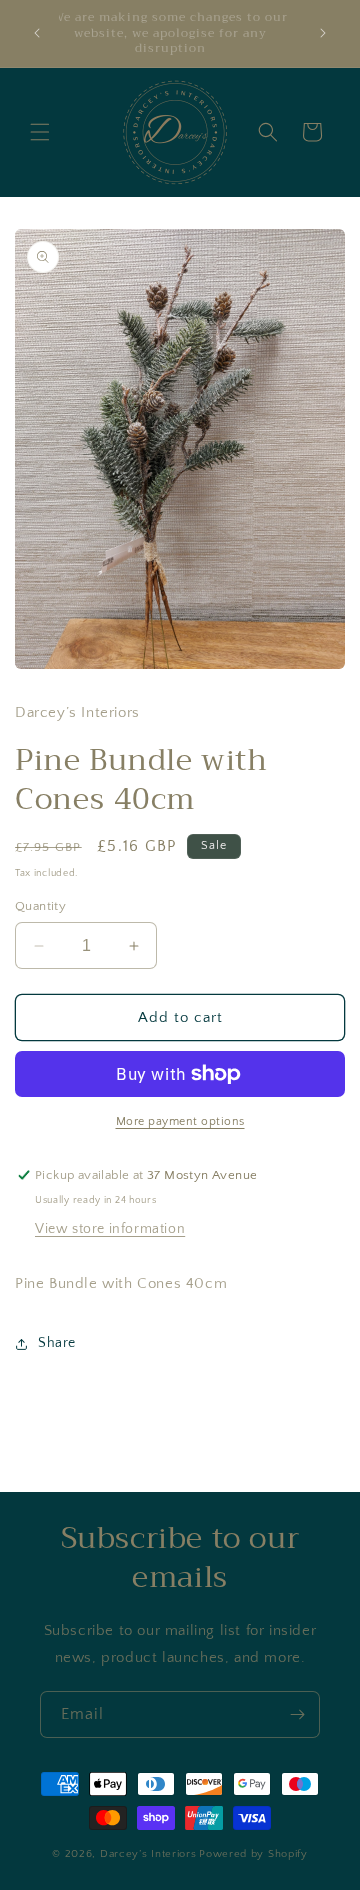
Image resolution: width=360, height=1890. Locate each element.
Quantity (40, 906)
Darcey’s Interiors (148, 1854)
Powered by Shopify (253, 1854)
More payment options (180, 1121)
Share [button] (57, 1343)
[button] (40, 132)
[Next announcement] (323, 33)
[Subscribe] (297, 1714)
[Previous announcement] (37, 33)
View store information (110, 1229)
